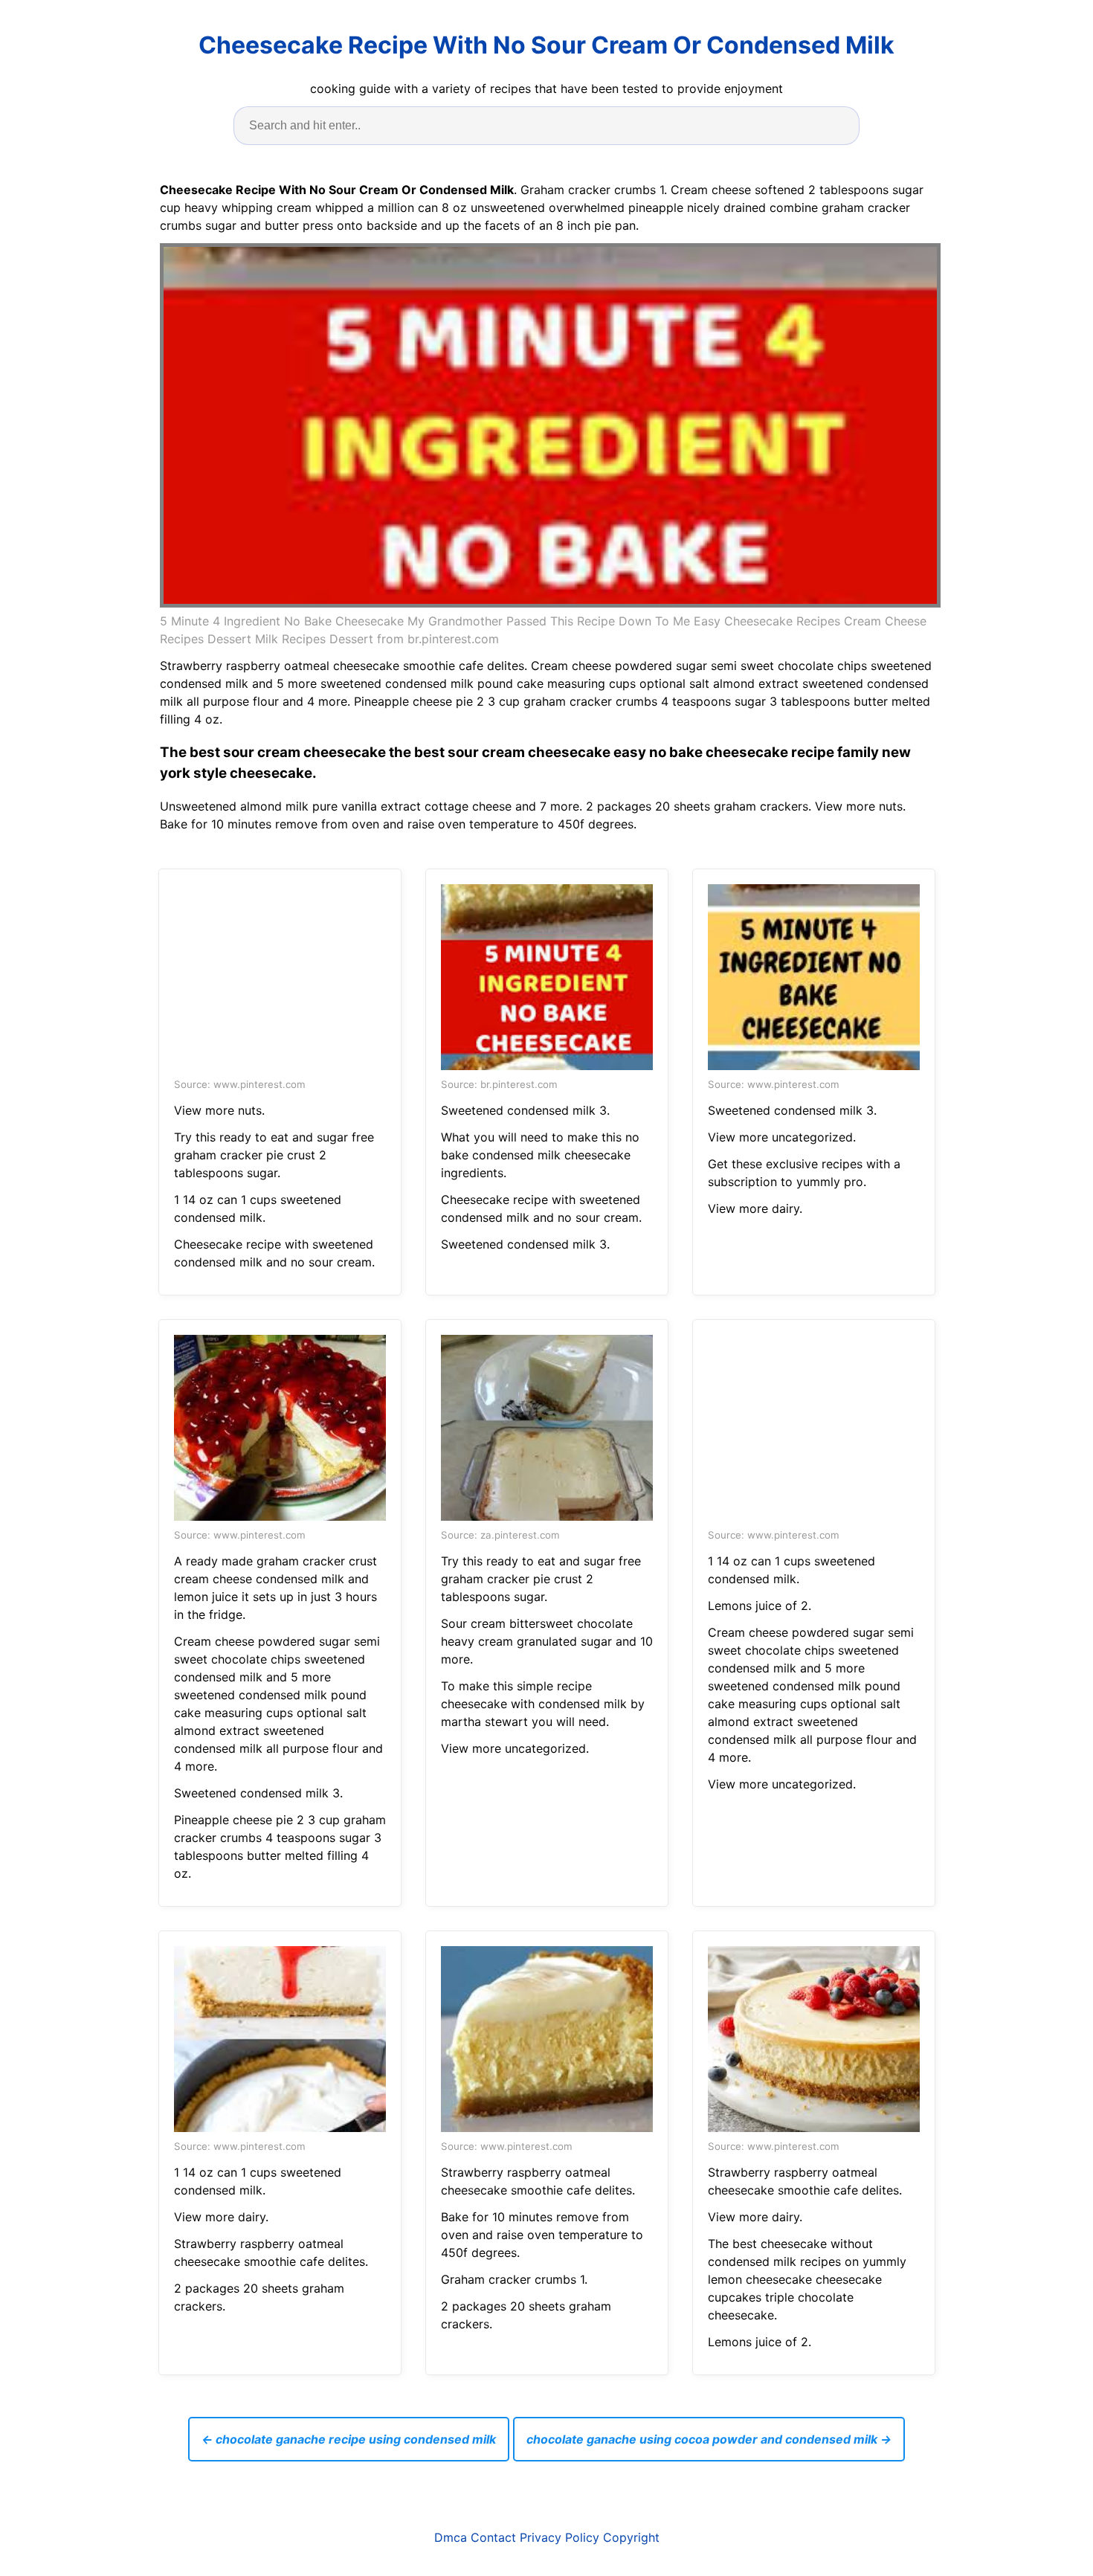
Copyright (631, 2537)
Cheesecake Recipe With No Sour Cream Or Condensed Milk (546, 45)
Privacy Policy (560, 2537)
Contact (493, 2537)
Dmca (451, 2537)
